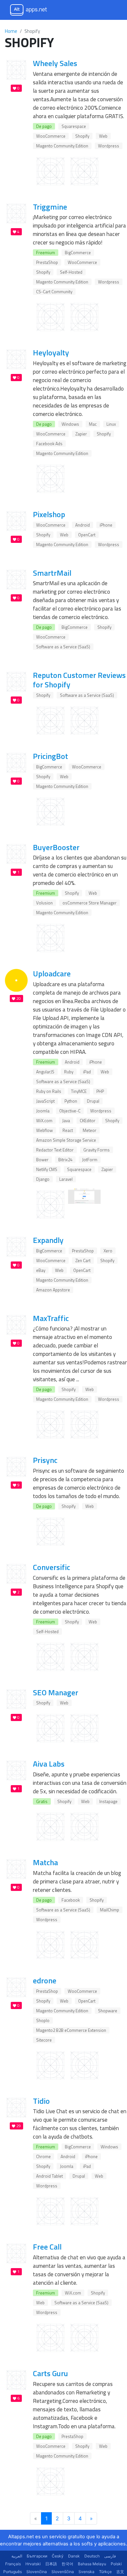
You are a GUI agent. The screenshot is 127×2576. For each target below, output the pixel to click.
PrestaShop (47, 262)
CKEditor (88, 1121)
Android (83, 525)
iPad (87, 1072)
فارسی (110, 2556)
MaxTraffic (51, 1318)
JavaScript (45, 1101)
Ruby (69, 1072)
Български (37, 2556)
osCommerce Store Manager (90, 903)
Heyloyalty (51, 352)
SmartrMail (52, 573)
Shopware (108, 2011)
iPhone (106, 525)
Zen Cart (83, 1260)
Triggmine (50, 207)
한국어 (67, 2564)
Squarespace (74, 126)
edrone (45, 1980)
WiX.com (44, 1121)
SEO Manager (56, 1692)
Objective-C (70, 1111)
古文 (120, 2572)
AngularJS (45, 1072)
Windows (70, 424)
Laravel (66, 1179)
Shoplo (43, 2020)
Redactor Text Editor (55, 1150)
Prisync (45, 1460)
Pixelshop (49, 514)
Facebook (71, 1900)
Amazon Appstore (53, 1290)
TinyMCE (79, 1091)
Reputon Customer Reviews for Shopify (79, 680)
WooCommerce (51, 136)
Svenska (86, 2572)
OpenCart (87, 535)
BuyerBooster (56, 847)
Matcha (45, 1862)
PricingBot (50, 756)
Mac (93, 424)
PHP (100, 1091)
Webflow (44, 1130)
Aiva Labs (49, 1764)
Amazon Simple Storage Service (66, 1140)
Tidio (41, 2101)
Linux (111, 424)
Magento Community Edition (62, 146)
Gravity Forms (97, 1150)
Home (11, 31)
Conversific (51, 1567)
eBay (41, 1270)
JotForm (90, 1160)
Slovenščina (63, 2572)
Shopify (82, 136)
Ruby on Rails (49, 1091)
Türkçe (105, 2572)
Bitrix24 (65, 1160)
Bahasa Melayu (92, 2564)
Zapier (81, 434)
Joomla (43, 1111)
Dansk (74, 2556)
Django (43, 1179)
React (68, 1130)
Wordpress (109, 146)
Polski (116, 2564)
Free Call (47, 2247)
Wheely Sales (55, 63)
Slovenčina (37, 2572)
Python (71, 1101)
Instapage (108, 1801)
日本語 (51, 2564)
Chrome (43, 2156)
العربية (17, 2556)
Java (66, 1121)
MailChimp (110, 1910)
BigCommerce (78, 253)
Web (103, 136)
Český (58, 2556)
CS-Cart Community (54, 292)
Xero (108, 1251)
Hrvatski (33, 2564)
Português (13, 2572)
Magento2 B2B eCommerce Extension (71, 2030)
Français (13, 2564)
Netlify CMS (47, 1169)
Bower (42, 1160)
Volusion (44, 903)
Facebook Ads (49, 444)
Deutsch (92, 2556)
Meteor (90, 1130)
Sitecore (44, 2040)
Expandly (48, 1240)
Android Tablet (49, 2176)
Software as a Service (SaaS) (63, 647)
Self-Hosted (71, 272)
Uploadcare (52, 973)
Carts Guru (50, 2373)
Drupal (93, 1101)
